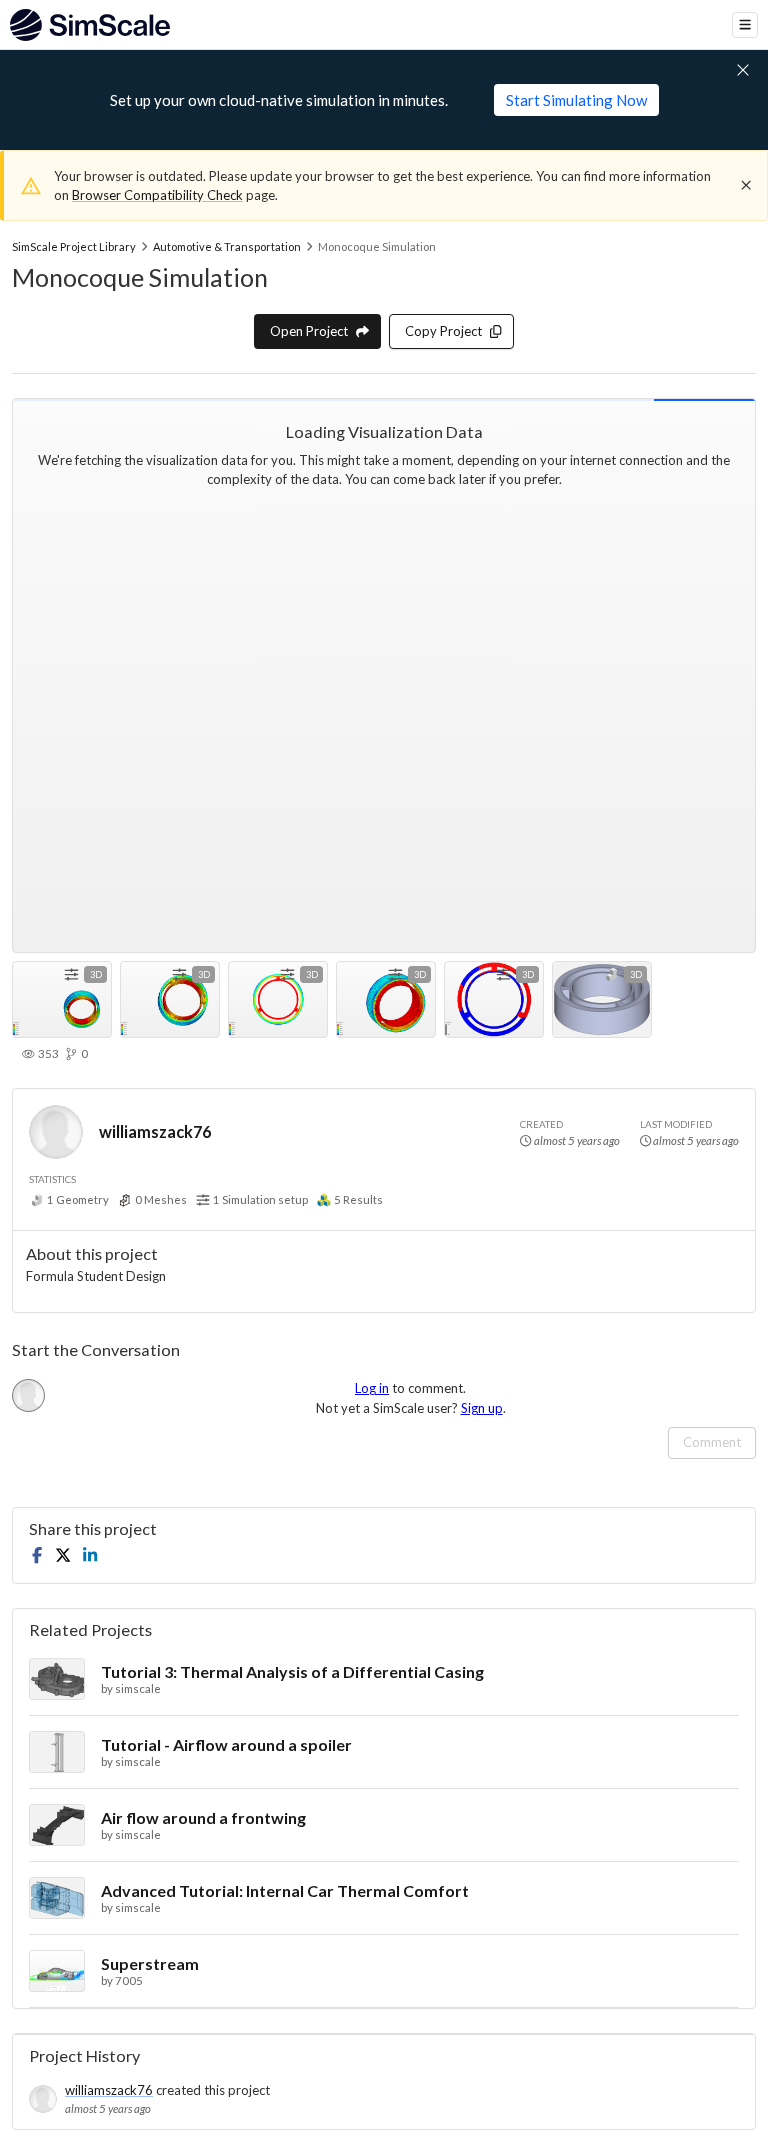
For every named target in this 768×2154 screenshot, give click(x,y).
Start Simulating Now (576, 100)
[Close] (746, 185)
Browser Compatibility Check (157, 195)
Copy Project (443, 331)
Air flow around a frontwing (203, 1817)
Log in (372, 1388)
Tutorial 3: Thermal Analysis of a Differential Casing (292, 1671)
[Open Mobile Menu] (745, 25)
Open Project (309, 331)
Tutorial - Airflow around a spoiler (226, 1744)
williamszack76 (155, 1131)
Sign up (482, 1408)
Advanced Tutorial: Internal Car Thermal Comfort (285, 1890)
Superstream (150, 1963)
